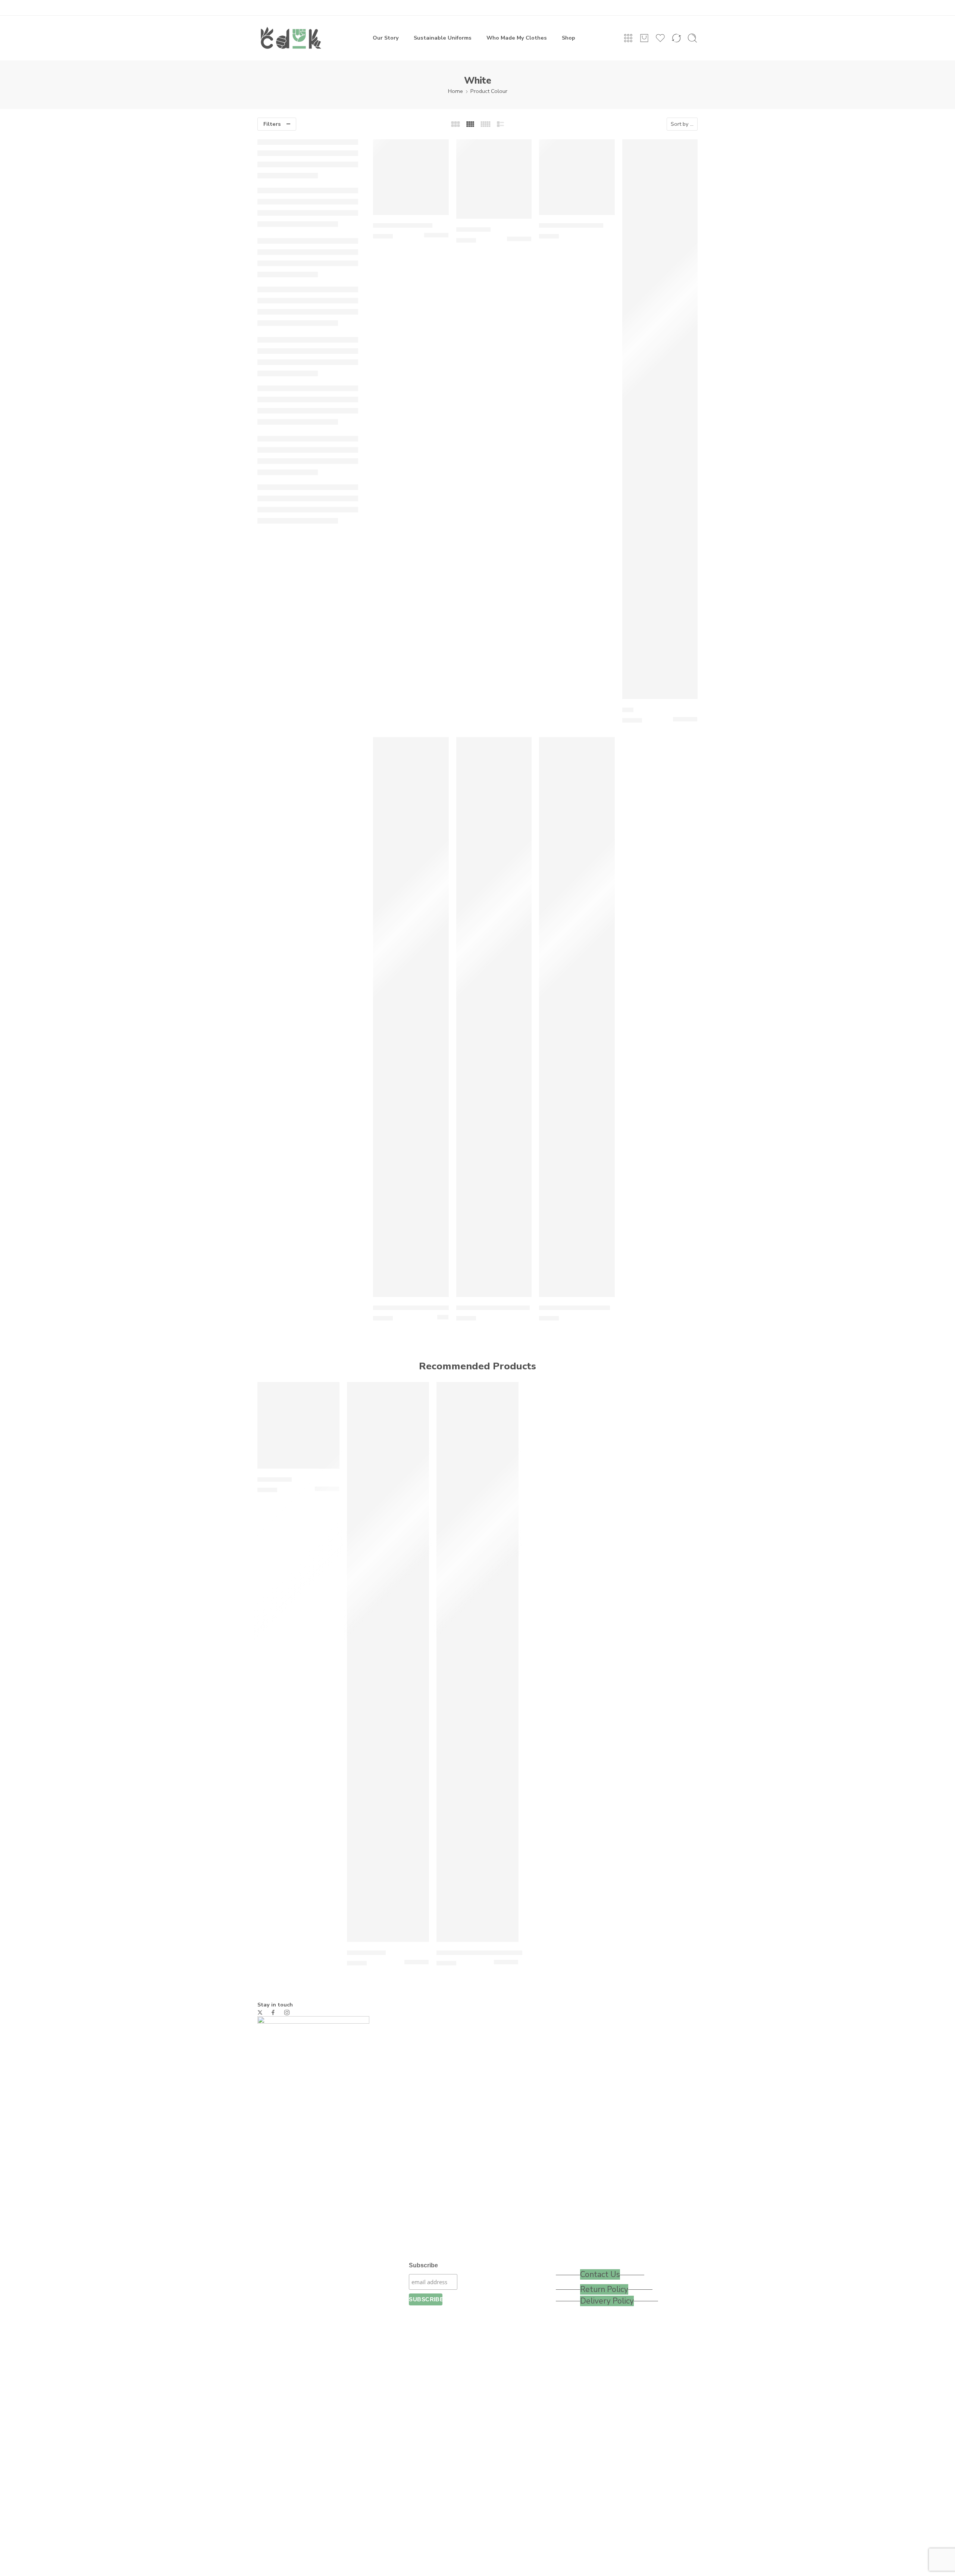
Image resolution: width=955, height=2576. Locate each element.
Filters (272, 124)
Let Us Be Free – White (574, 1308)
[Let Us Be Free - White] (577, 1017)
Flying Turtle (366, 1953)
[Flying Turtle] (388, 1662)
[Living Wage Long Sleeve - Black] (477, 1662)
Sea (628, 710)
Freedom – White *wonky (411, 1308)
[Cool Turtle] (494, 179)
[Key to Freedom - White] (494, 1017)
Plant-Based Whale (403, 226)
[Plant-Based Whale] (411, 177)
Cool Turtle (473, 230)
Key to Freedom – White (493, 1308)
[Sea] (660, 419)
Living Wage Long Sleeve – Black (486, 1953)
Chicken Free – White (571, 226)
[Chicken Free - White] (577, 177)
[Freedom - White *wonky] (411, 1017)
